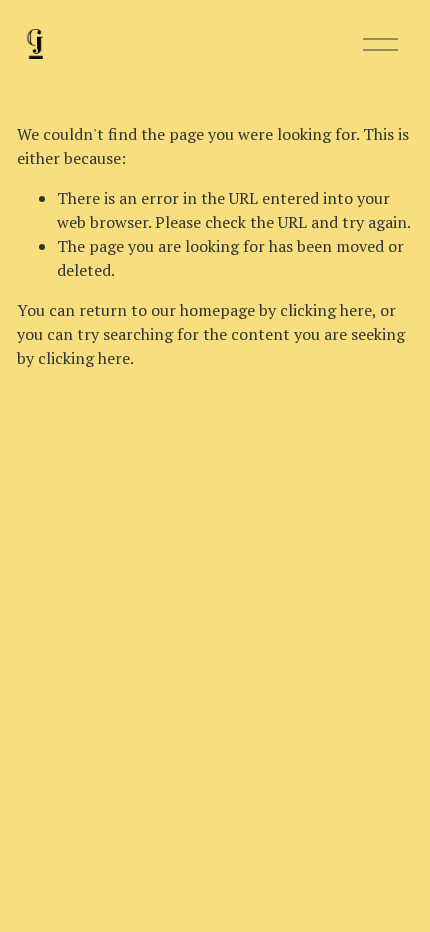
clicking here (326, 310)
